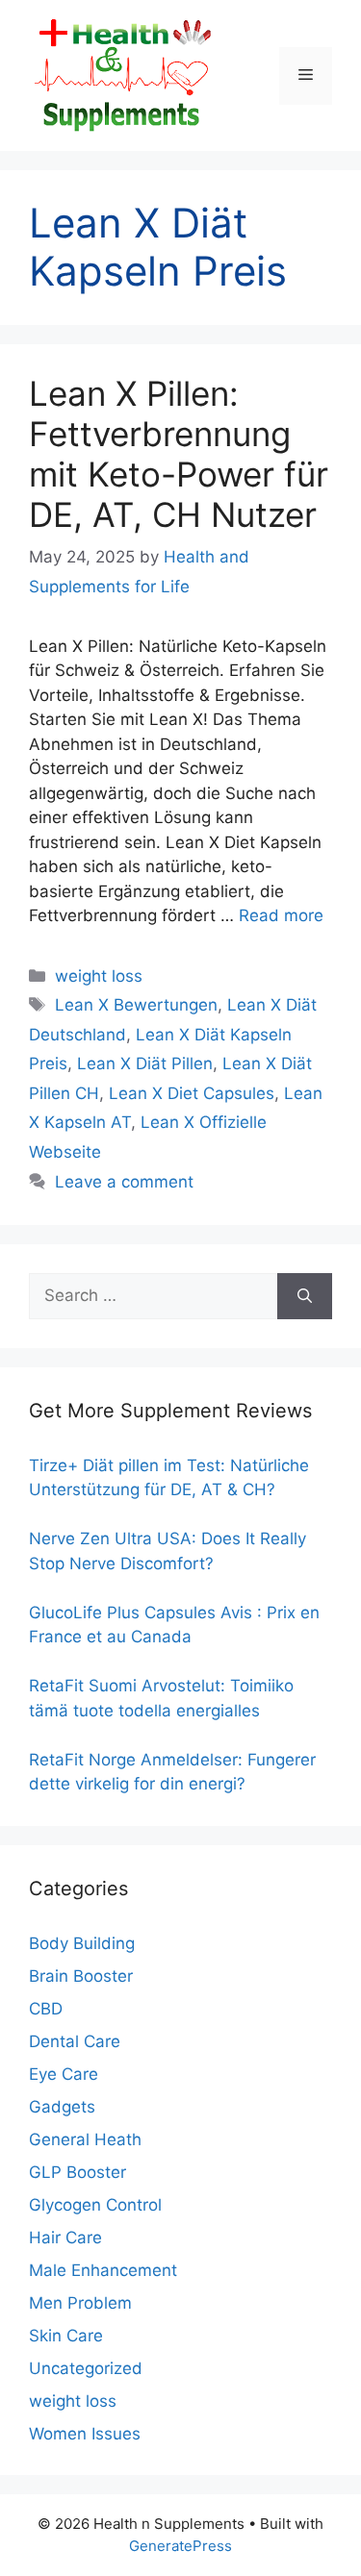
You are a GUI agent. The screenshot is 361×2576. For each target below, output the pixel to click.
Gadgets (62, 2107)
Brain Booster (81, 1976)
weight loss (99, 976)
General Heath (85, 2139)
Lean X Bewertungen (136, 1005)
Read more (281, 915)
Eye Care (64, 2074)
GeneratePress (180, 2546)
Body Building (82, 1943)
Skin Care (66, 2336)
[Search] (305, 1296)
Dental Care (75, 2041)
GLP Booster (77, 2172)
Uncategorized (86, 2368)
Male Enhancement (103, 2270)
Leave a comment (124, 1182)
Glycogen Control (95, 2205)
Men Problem (80, 2303)
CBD (46, 2009)
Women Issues (85, 2434)
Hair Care (65, 2238)
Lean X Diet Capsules (192, 1093)
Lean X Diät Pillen (145, 1063)
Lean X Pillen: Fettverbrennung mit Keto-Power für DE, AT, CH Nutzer (179, 454)
